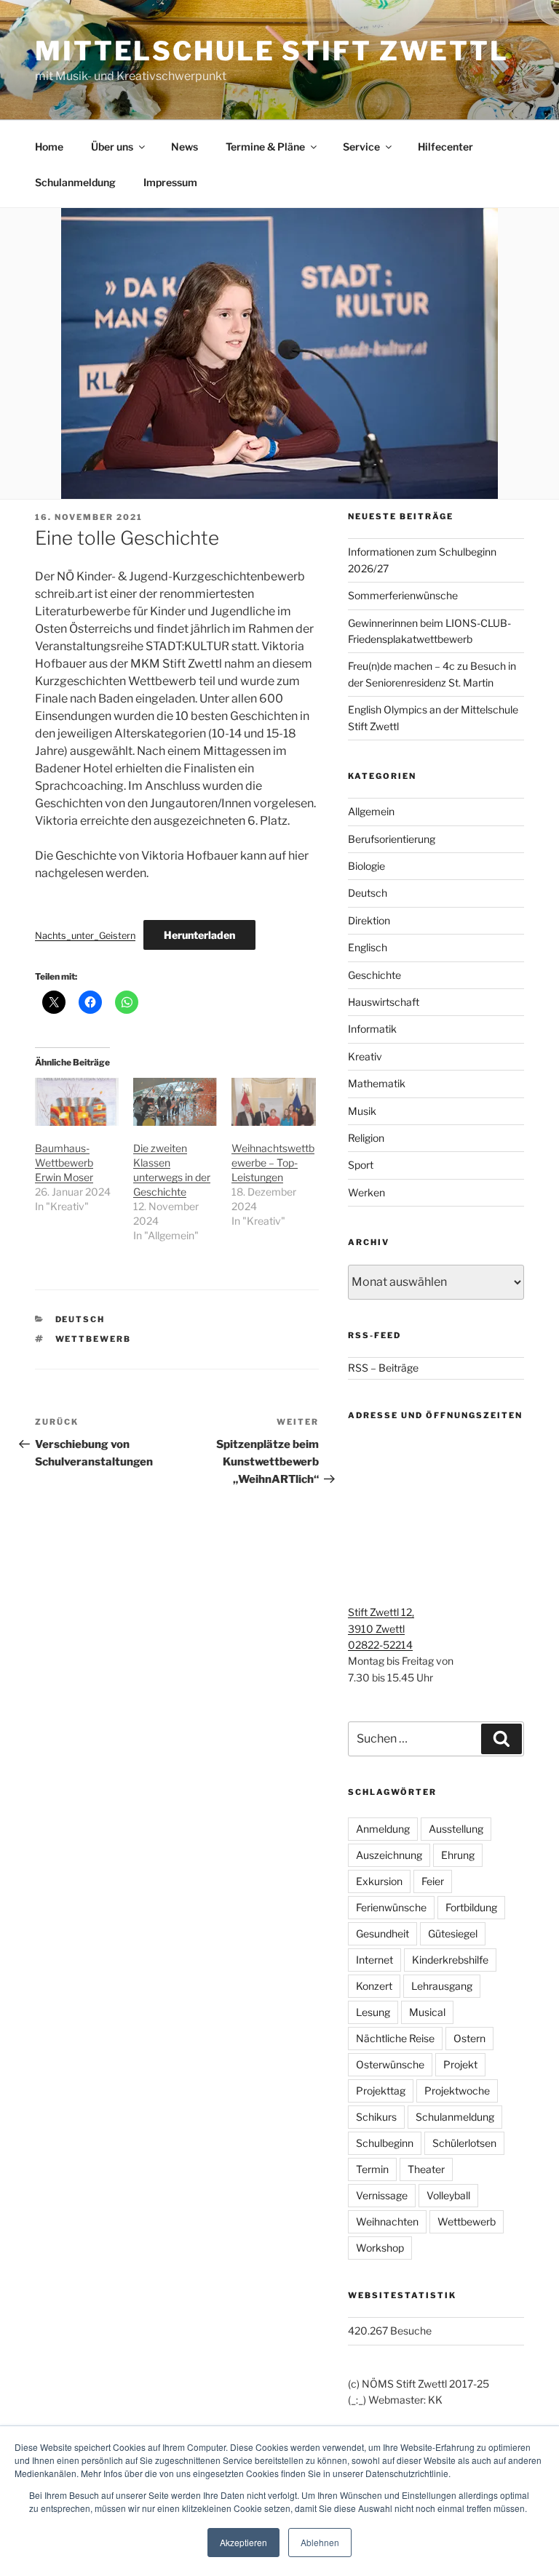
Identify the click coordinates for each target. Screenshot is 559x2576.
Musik (362, 1111)
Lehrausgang (442, 1986)
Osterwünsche (390, 2064)
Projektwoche (457, 2091)
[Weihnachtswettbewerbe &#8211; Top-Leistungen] (273, 1102)
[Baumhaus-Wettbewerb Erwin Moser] (77, 1102)
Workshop (380, 2248)
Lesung (373, 2012)
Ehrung (458, 1855)
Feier (433, 1881)
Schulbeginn (385, 2143)
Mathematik (377, 1083)
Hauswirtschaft (384, 1002)
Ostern (469, 2038)
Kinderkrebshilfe (450, 1960)
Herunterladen (199, 935)
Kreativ (365, 1056)
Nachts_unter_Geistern (85, 936)
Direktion (369, 920)
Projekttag (381, 2091)
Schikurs (376, 2117)
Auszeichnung (389, 1855)
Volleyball (448, 2195)
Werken (366, 1192)
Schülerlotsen (464, 2143)
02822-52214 (380, 1645)
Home (49, 147)
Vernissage (382, 2195)
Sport (361, 1165)
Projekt (460, 2064)
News (185, 147)
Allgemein (371, 811)
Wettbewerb (94, 1339)
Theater (426, 2169)
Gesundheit (382, 1933)
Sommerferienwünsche (403, 595)
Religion (366, 1138)
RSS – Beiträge (383, 1368)
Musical (427, 2012)
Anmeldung (383, 1829)
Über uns (112, 147)
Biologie (366, 866)
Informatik (372, 1029)
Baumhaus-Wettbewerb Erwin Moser (64, 1163)
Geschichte (374, 975)
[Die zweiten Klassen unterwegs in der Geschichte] (175, 1102)
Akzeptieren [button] (243, 2542)
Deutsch (80, 1319)
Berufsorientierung (392, 839)
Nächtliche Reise (395, 2038)
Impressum (170, 182)
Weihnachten (387, 2221)
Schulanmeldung (75, 182)
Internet (374, 1960)
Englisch (368, 947)
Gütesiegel (453, 1933)
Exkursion (379, 1881)
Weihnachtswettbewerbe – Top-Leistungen (273, 1163)
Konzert (374, 1986)
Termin (372, 2169)
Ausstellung (456, 1829)
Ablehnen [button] (320, 2542)
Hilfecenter (445, 147)
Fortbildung (471, 1907)
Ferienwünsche (391, 1907)
